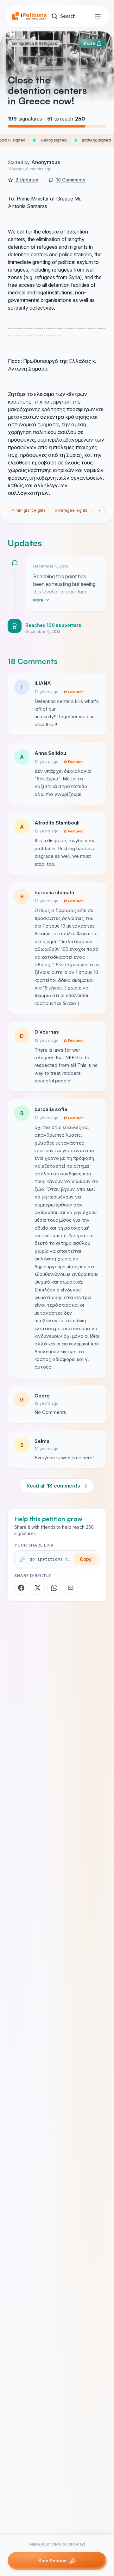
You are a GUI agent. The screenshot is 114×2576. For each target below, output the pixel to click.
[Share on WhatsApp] (54, 1588)
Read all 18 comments (57, 1486)
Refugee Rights (71, 510)
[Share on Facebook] (21, 1588)
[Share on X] (38, 1588)
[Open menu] (98, 16)
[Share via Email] (71, 1588)
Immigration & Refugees (34, 43)
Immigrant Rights (28, 510)
